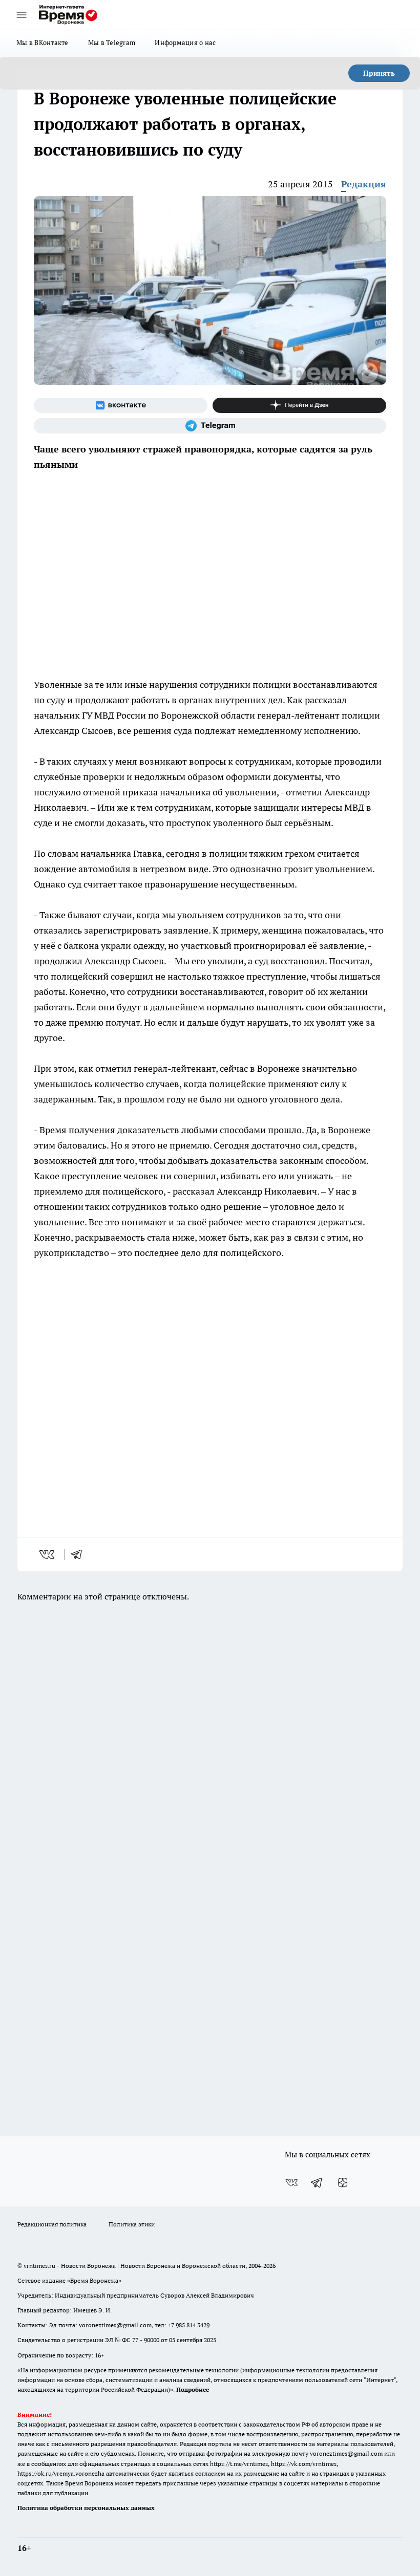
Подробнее (193, 2389)
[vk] (48, 1554)
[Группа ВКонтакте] (121, 405)
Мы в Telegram (112, 42)
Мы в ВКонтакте (43, 42)
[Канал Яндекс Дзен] (299, 405)
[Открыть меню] (22, 15)
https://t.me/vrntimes (239, 2464)
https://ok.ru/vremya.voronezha (61, 2473)
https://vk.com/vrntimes (304, 2464)
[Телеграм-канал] (210, 426)
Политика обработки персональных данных (86, 2508)
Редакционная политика (52, 2224)
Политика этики (132, 2224)
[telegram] (80, 1554)
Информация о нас (185, 42)
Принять (379, 73)
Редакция (364, 184)
